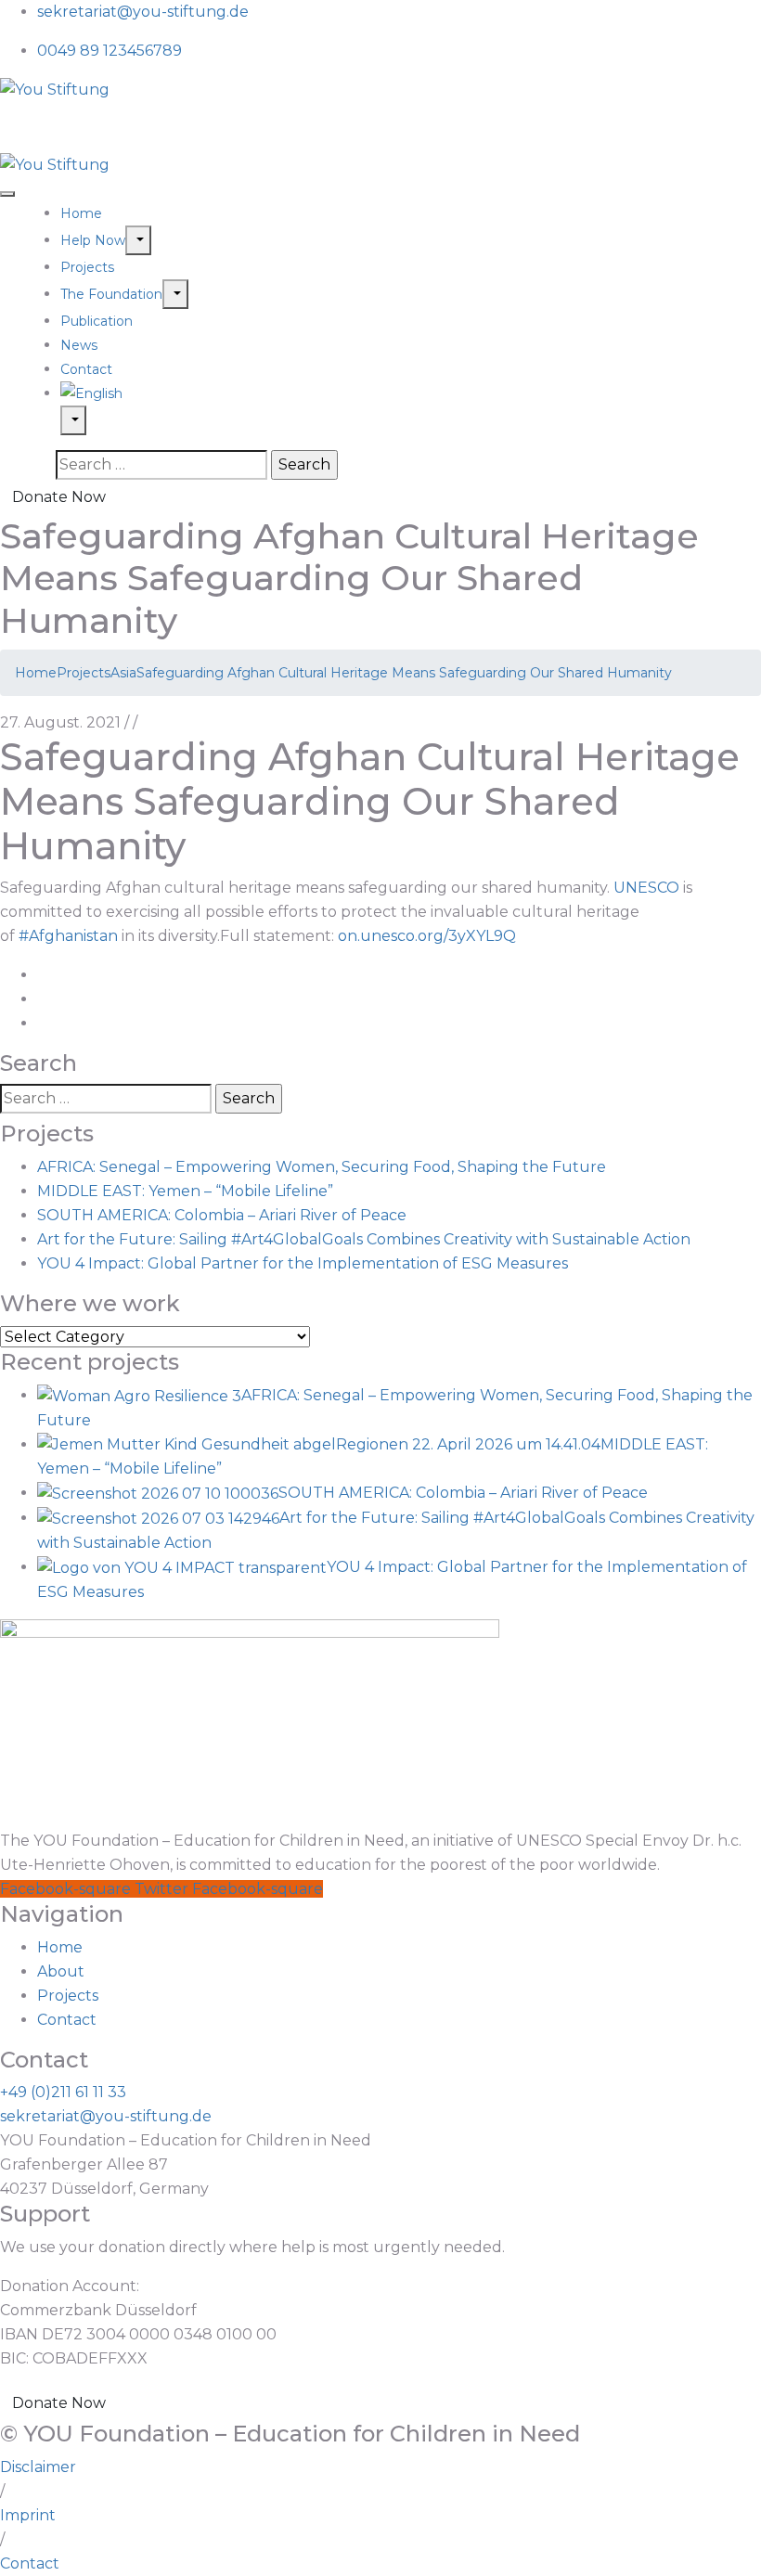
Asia (123, 673)
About (61, 1971)
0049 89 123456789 (110, 51)
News (79, 345)
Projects (87, 267)
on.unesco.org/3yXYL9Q (427, 936)
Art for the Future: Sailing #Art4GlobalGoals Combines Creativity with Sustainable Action (364, 1239)
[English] (411, 393)
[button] (2, 2491)
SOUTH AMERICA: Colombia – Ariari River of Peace (222, 1215)
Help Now (93, 240)
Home (81, 213)
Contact (86, 369)
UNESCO (646, 888)
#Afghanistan (68, 936)
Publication (97, 321)
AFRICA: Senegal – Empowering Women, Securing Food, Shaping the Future (322, 1167)
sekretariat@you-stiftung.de (143, 12)
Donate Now (59, 497)
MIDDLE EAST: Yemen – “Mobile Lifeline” (185, 1191)
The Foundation (111, 294)
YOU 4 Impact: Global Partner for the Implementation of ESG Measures (303, 1263)
